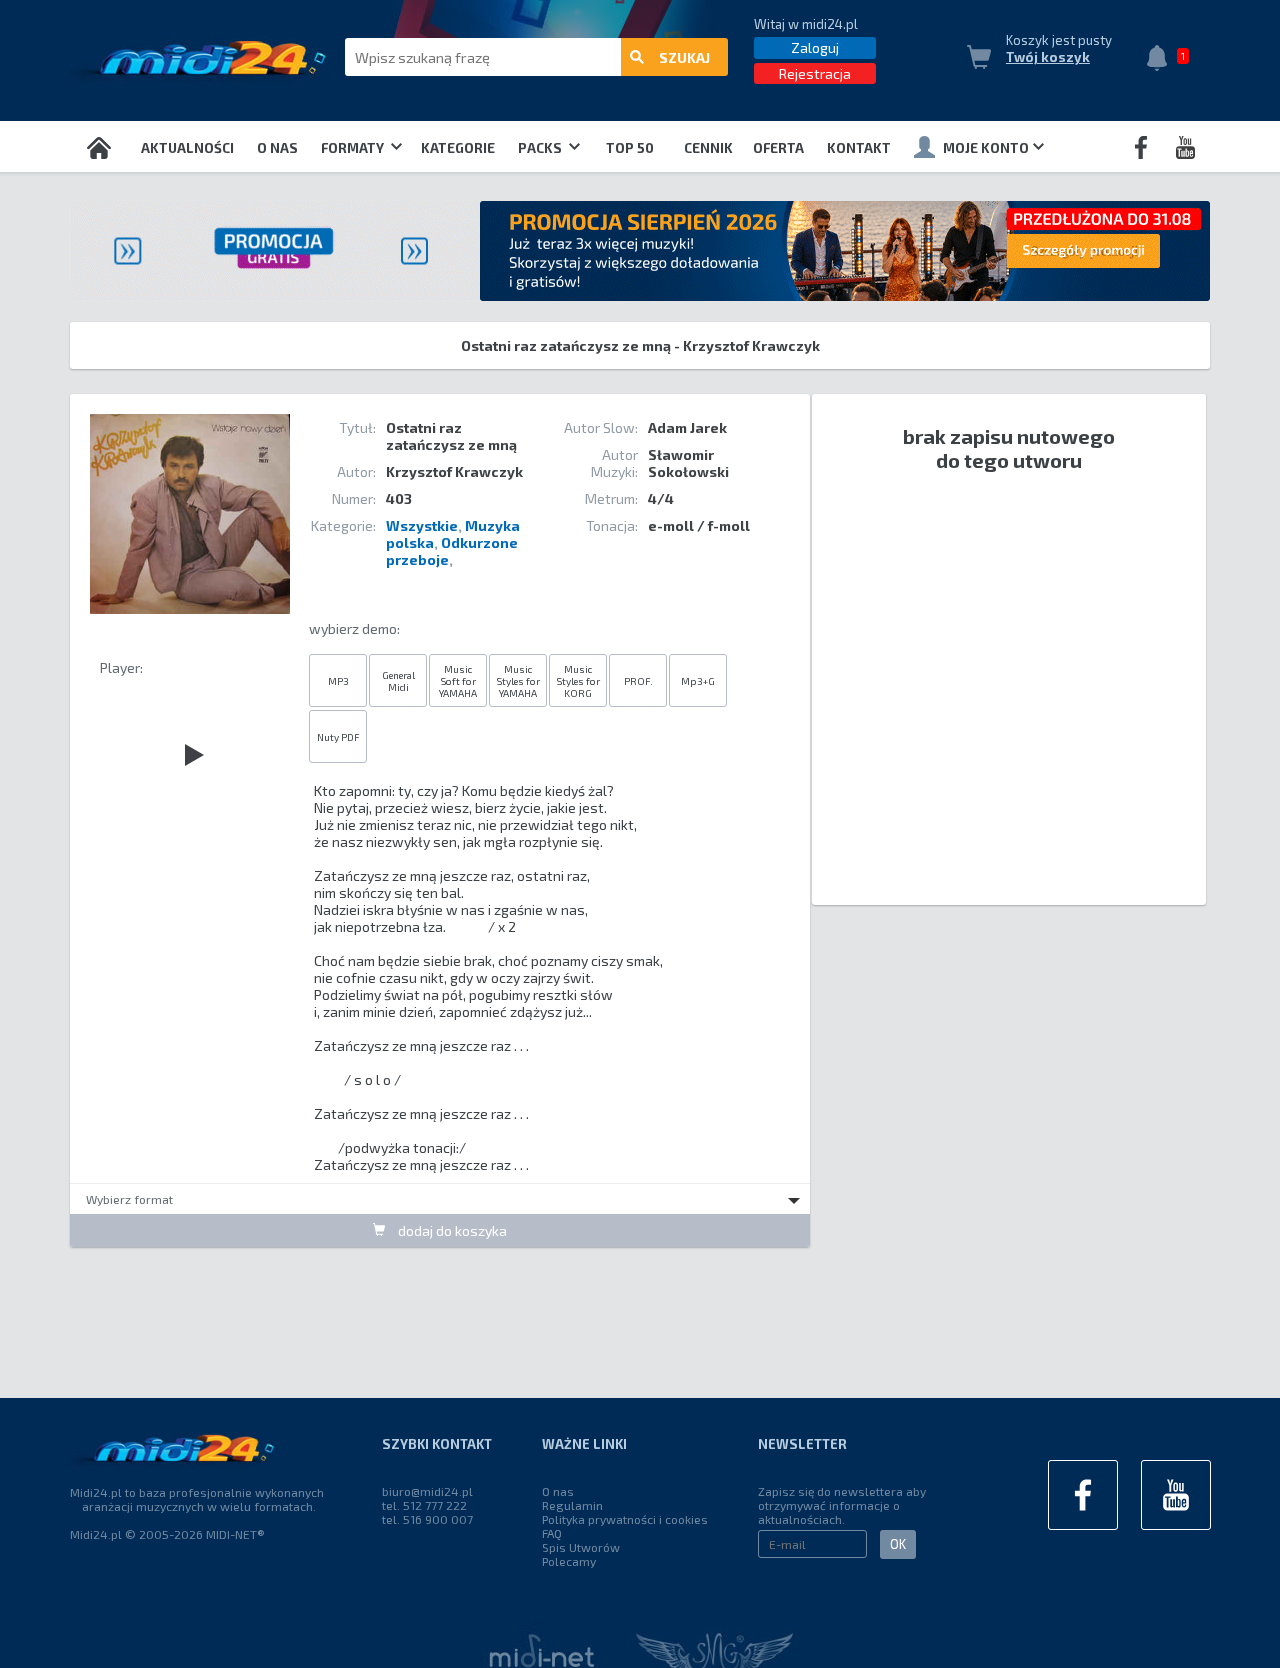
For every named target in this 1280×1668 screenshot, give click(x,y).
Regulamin (572, 1505)
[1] (1162, 60)
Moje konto (986, 148)
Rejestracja (815, 73)
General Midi (398, 681)
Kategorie (458, 148)
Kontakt (859, 148)
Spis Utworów (581, 1547)
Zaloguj (815, 47)
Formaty (354, 148)
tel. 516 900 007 (427, 1519)
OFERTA (778, 148)
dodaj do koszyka (451, 1230)
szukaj (684, 57)
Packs (541, 148)
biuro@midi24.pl (427, 1491)
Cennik (708, 148)
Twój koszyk (1048, 57)
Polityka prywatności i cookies (625, 1519)
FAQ (552, 1533)
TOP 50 (630, 148)
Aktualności (187, 148)
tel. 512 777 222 (424, 1505)
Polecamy (569, 1561)
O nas (277, 148)
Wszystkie (422, 525)
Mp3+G (698, 681)
